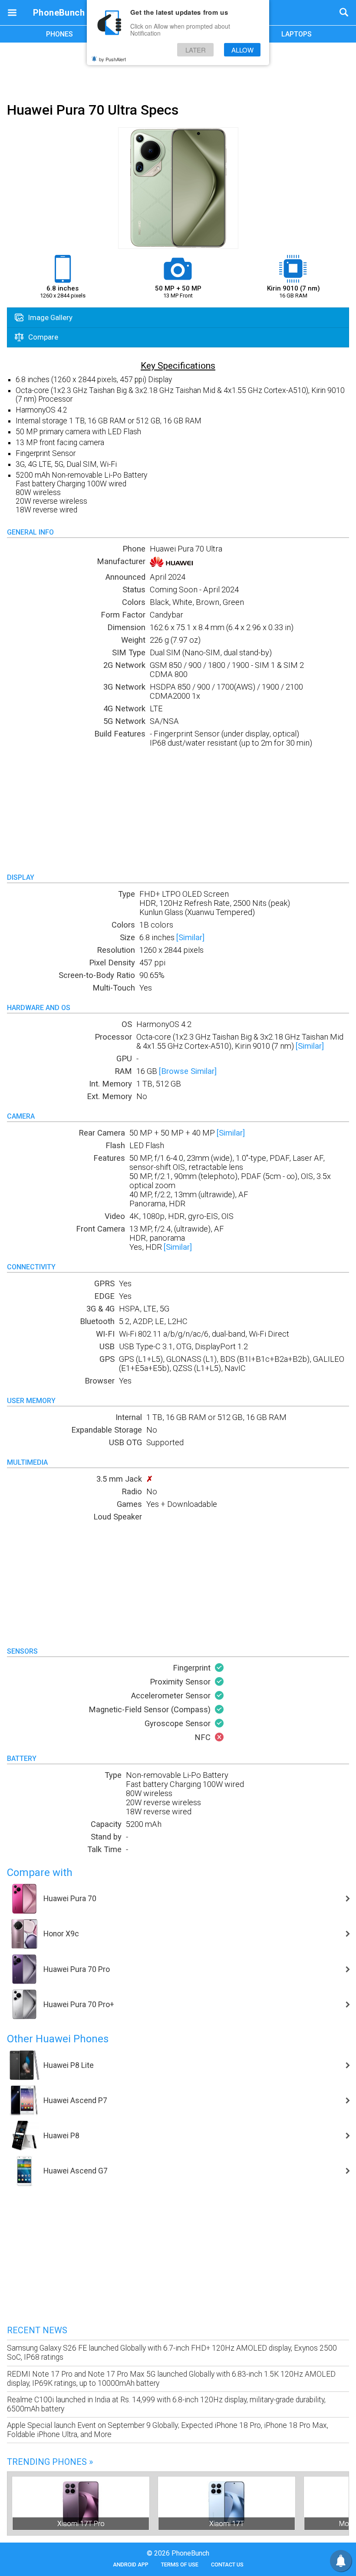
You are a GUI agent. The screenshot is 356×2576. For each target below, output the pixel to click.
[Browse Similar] (188, 1071)
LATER (196, 50)
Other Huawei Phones (58, 2039)
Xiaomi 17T (227, 2524)
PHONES (59, 34)
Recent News (37, 2330)
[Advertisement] (178, 71)
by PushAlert (112, 59)
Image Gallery (49, 317)
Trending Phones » (50, 2462)
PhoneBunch (59, 13)
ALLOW (242, 50)
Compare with (40, 1873)
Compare (42, 337)
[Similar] (190, 937)
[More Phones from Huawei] (173, 564)
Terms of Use (180, 2564)
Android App (131, 2564)
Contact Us (227, 2564)
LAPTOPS (297, 34)
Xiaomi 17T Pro (81, 2524)
